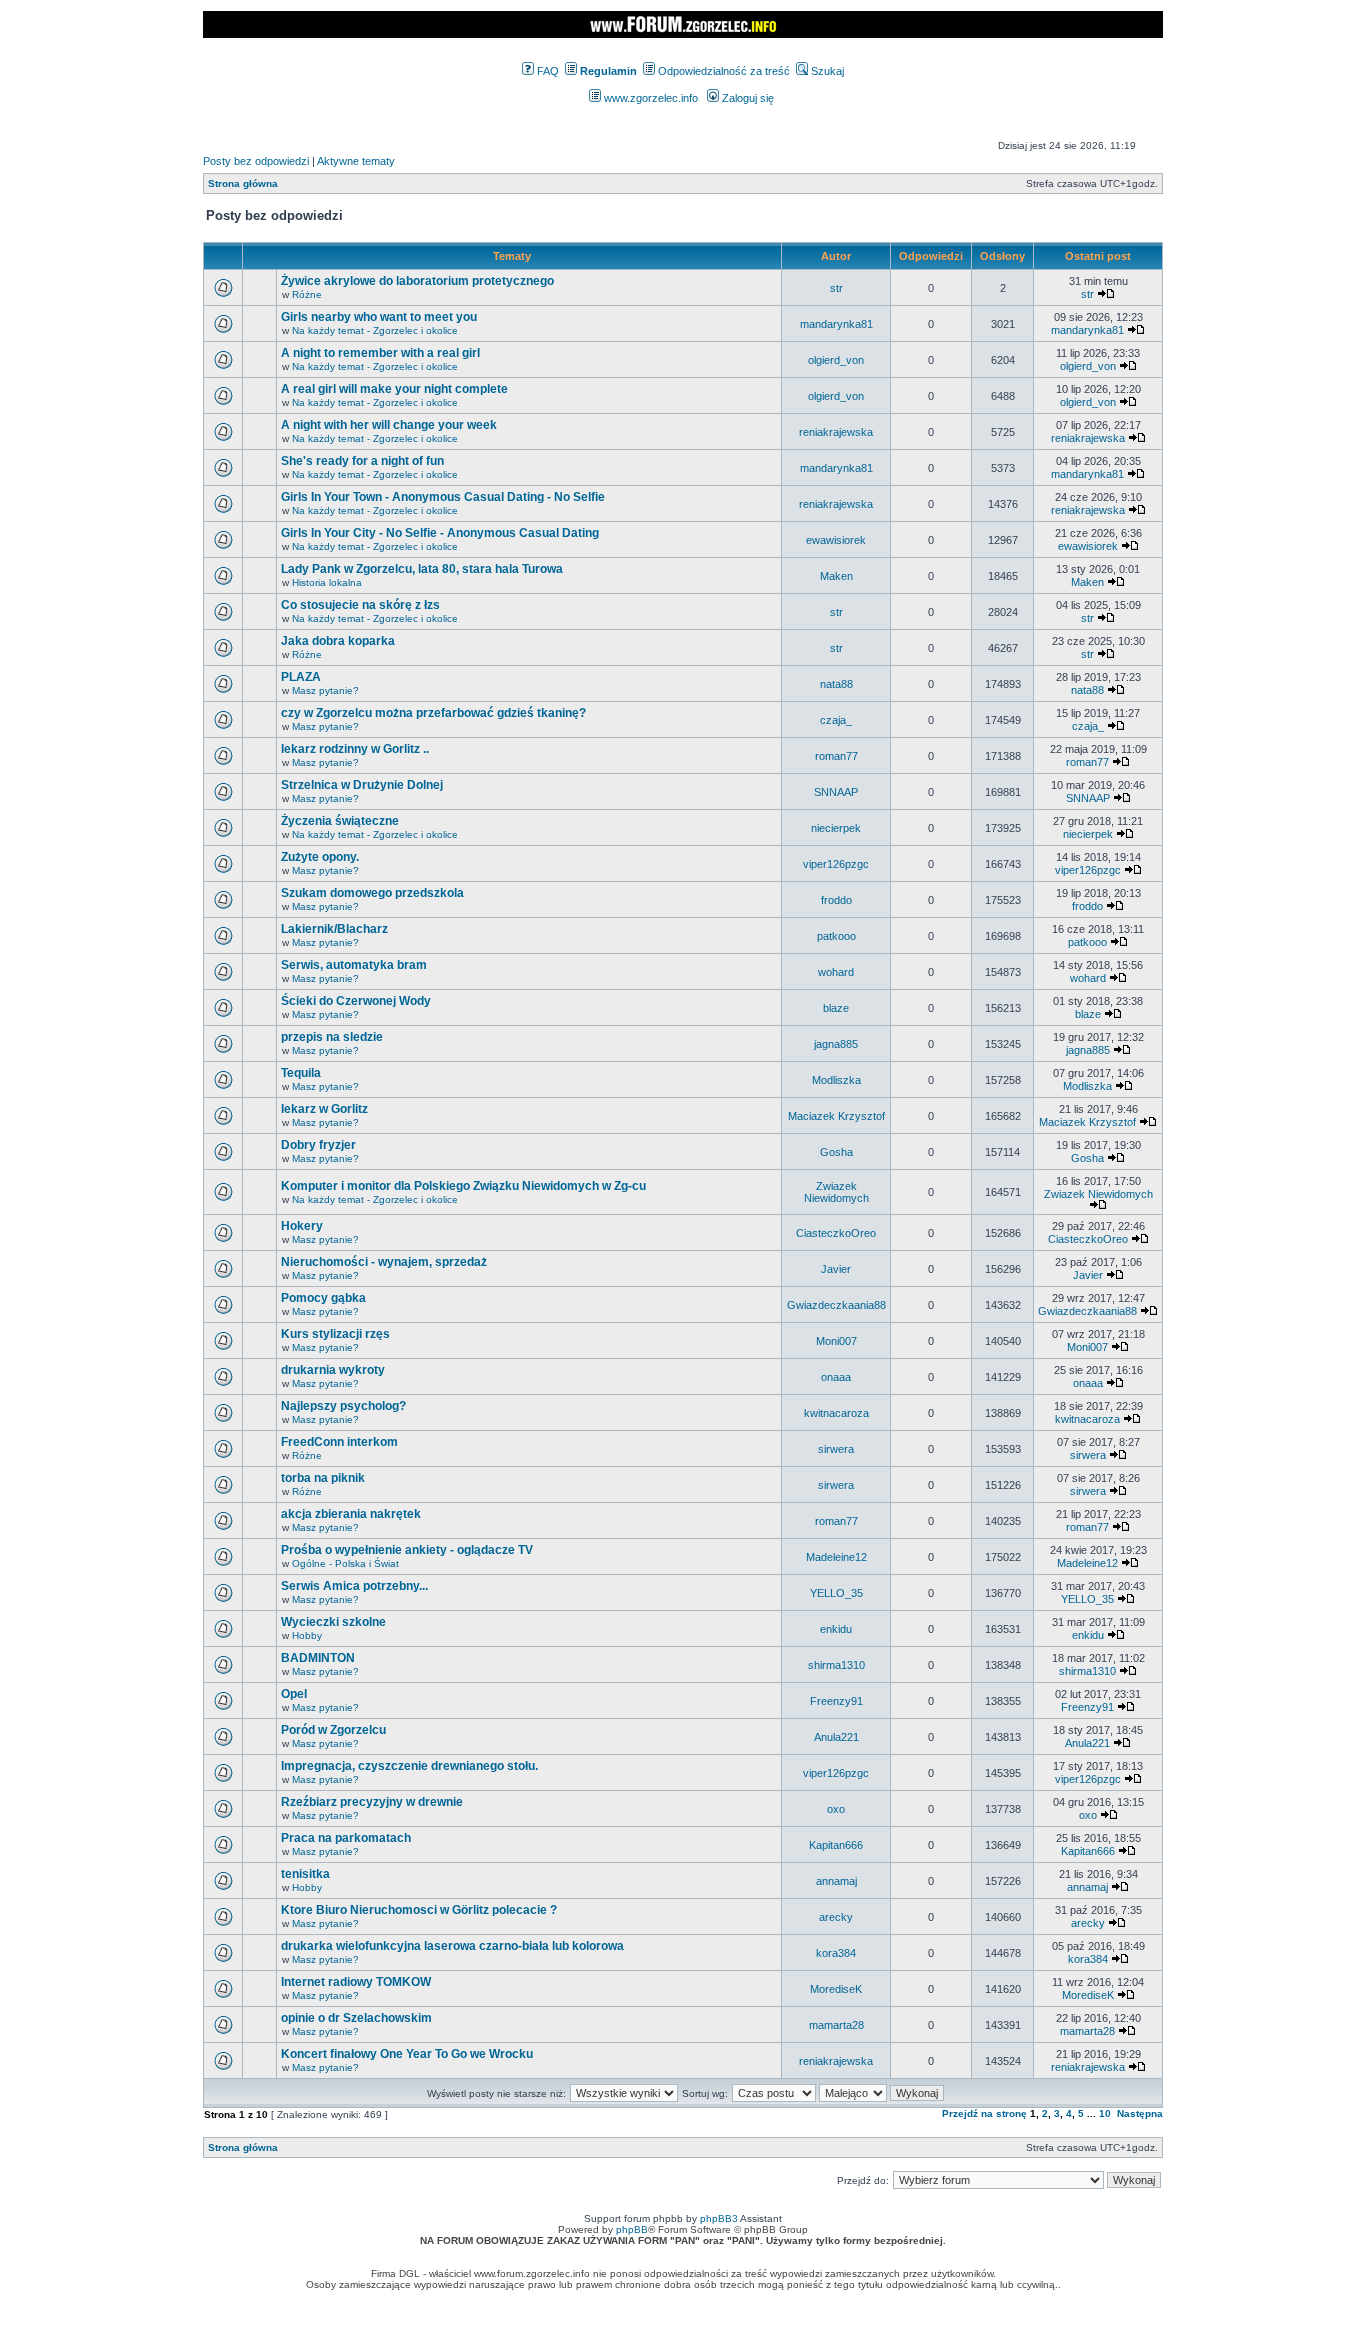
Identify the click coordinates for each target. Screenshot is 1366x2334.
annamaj (836, 1881)
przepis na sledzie (332, 1037)
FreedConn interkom (339, 1442)
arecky (836, 1917)
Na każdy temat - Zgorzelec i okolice (375, 330)
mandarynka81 (836, 324)
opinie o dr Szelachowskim (356, 2018)
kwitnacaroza (836, 1413)
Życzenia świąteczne (340, 821)
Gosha (836, 1152)
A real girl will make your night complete (394, 389)
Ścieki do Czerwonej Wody (356, 1001)
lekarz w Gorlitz (324, 1109)
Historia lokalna (327, 582)
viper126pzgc (836, 864)
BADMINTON (318, 1658)
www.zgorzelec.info (649, 98)
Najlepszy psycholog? (343, 1406)
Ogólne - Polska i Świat (345, 1563)
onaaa (836, 1377)
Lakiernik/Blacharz (334, 929)
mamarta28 (836, 2025)
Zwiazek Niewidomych (836, 1192)
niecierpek (836, 828)
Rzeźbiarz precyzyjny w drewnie (372, 1802)
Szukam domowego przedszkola (372, 893)
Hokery (302, 1226)
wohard (836, 972)
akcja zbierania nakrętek (351, 1514)
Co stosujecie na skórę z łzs (360, 605)
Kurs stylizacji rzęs (335, 1334)
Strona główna (243, 183)
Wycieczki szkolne (333, 1622)
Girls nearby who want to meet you (379, 317)
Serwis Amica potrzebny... (354, 1586)
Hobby (307, 1635)
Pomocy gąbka (323, 1298)
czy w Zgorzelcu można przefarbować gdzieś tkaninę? (433, 713)
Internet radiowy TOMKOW (356, 1982)
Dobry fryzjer (318, 1145)
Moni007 (836, 1341)
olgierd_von (836, 360)
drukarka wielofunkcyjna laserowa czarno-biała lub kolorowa (452, 1946)
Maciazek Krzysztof (836, 1116)
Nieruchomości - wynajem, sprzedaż (384, 1262)
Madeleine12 (836, 1557)
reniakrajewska (836, 432)
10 (1105, 2113)
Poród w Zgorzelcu (333, 1730)
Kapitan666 (836, 1845)
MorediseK (836, 1989)
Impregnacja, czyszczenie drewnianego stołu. (409, 1766)
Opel (294, 1694)
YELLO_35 (836, 1593)
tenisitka (305, 1874)
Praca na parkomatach (346, 1838)
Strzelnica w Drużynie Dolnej (362, 785)
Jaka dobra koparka (338, 641)
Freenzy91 (836, 1701)
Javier (836, 1269)
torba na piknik (323, 1478)
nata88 (836, 684)
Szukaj (826, 71)
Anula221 (836, 1737)
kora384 (836, 1953)
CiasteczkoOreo (836, 1233)
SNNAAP (836, 792)
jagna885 (836, 1044)
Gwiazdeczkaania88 (836, 1305)
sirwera (836, 1449)
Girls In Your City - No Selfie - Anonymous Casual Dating (440, 533)
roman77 (836, 756)
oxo (836, 1809)
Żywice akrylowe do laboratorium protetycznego (417, 281)
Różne (307, 294)
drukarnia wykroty (333, 1370)
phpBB (632, 2229)
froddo (836, 900)
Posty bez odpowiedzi (256, 161)
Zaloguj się (746, 98)
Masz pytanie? (325, 690)
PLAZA (301, 677)
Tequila (301, 1073)
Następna (1140, 2113)
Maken (836, 576)
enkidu (836, 1629)
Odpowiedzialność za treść (722, 71)
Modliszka (836, 1080)
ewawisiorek (836, 540)
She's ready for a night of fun (362, 461)
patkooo (836, 936)
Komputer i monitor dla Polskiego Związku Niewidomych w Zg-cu (463, 1186)
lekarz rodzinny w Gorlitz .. (355, 749)
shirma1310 (836, 1665)
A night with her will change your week (389, 425)
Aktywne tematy (356, 161)
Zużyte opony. (320, 857)
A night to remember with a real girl (380, 353)
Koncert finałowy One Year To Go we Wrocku (407, 2054)
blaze (836, 1008)
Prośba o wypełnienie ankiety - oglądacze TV (407, 1550)
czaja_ (836, 720)
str (836, 288)
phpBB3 (719, 2218)
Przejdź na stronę (984, 2113)
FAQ (546, 71)
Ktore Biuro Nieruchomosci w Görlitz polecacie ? (419, 1910)
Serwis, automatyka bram (354, 965)
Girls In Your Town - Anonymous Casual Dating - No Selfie (443, 497)
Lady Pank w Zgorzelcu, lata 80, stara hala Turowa (422, 569)
